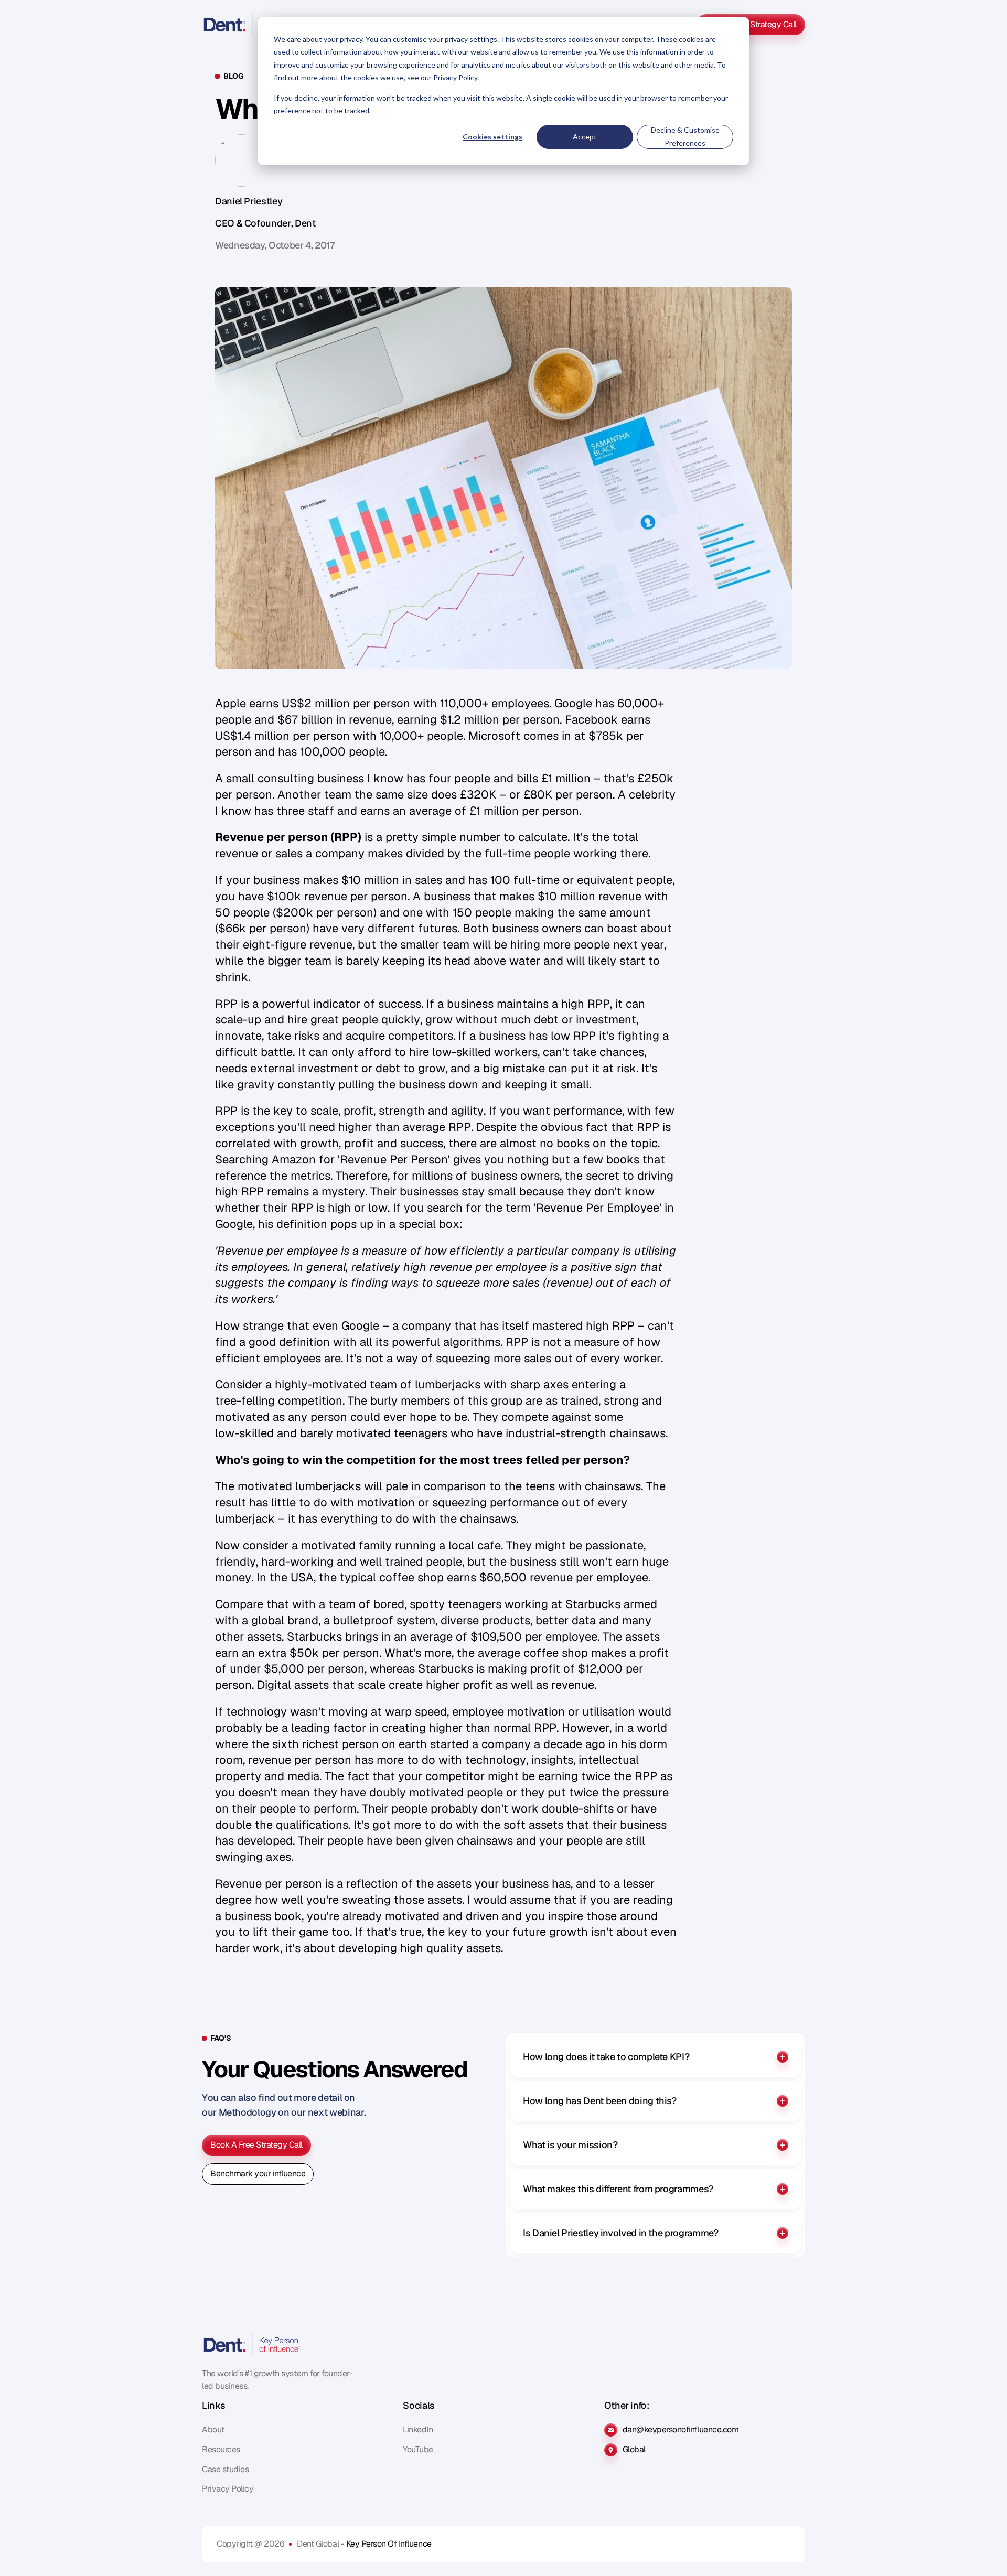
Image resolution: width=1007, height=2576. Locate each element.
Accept (585, 137)
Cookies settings (492, 137)
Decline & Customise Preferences (685, 136)
